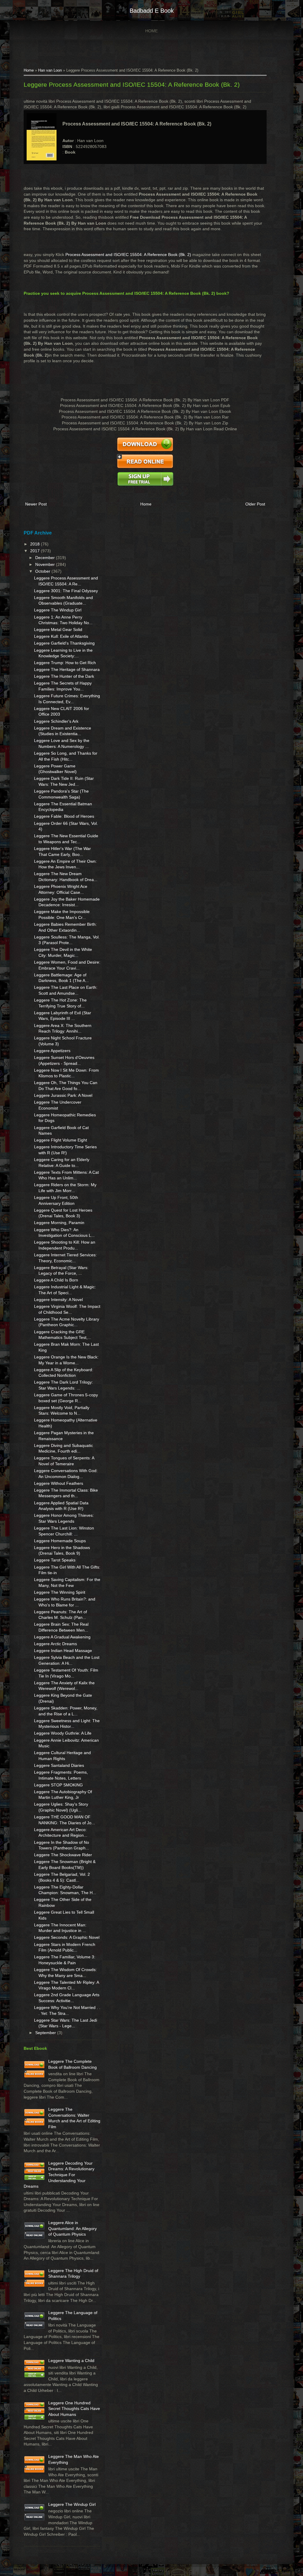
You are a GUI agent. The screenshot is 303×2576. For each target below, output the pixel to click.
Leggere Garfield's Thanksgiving (64, 643)
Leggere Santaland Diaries (59, 1765)
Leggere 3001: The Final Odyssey (66, 591)
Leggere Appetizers (52, 1051)
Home (151, 31)
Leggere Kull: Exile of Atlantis (61, 636)
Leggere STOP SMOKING (58, 1785)
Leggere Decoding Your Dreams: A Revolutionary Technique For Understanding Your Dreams (59, 2175)
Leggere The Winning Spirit (60, 1592)
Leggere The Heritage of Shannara (67, 669)
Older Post (255, 504)
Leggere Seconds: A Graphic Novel (67, 1937)
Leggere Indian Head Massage (63, 1651)
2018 (36, 544)
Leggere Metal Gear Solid (58, 629)
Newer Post (36, 504)
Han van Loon (50, 70)
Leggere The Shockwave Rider (63, 1855)
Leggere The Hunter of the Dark (64, 676)
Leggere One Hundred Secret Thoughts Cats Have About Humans (74, 2409)
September (46, 2033)
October (43, 571)
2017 (36, 551)
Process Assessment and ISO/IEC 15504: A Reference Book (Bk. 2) (128, 255)
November (46, 564)
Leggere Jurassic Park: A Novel (63, 1095)
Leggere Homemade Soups (60, 1541)
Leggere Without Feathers (59, 1483)
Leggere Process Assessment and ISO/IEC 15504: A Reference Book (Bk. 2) (132, 84)
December (46, 558)
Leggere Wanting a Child (71, 2361)
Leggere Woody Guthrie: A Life (63, 1733)
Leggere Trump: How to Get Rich (65, 663)
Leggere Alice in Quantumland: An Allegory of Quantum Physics (72, 2228)
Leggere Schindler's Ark (56, 721)
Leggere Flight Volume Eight (61, 1140)
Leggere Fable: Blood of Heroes (64, 816)
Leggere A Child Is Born (56, 1280)
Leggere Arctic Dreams (55, 1644)
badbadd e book (152, 11)
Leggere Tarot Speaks (55, 1560)
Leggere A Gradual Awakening (62, 1637)
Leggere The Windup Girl (58, 610)
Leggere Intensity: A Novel (58, 1300)
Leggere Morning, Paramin (59, 1223)
